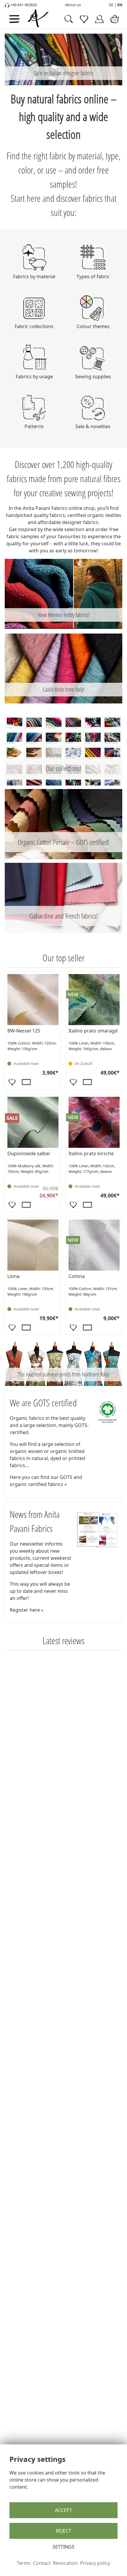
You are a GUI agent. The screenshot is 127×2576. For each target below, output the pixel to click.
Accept (63, 2510)
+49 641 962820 (23, 5)
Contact (42, 2563)
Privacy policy (95, 2563)
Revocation (65, 2563)
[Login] (99, 19)
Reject (63, 2531)
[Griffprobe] (26, 1082)
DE (111, 5)
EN (120, 5)
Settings (63, 2547)
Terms (24, 2563)
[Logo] (44, 19)
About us (73, 5)
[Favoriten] (12, 1082)
